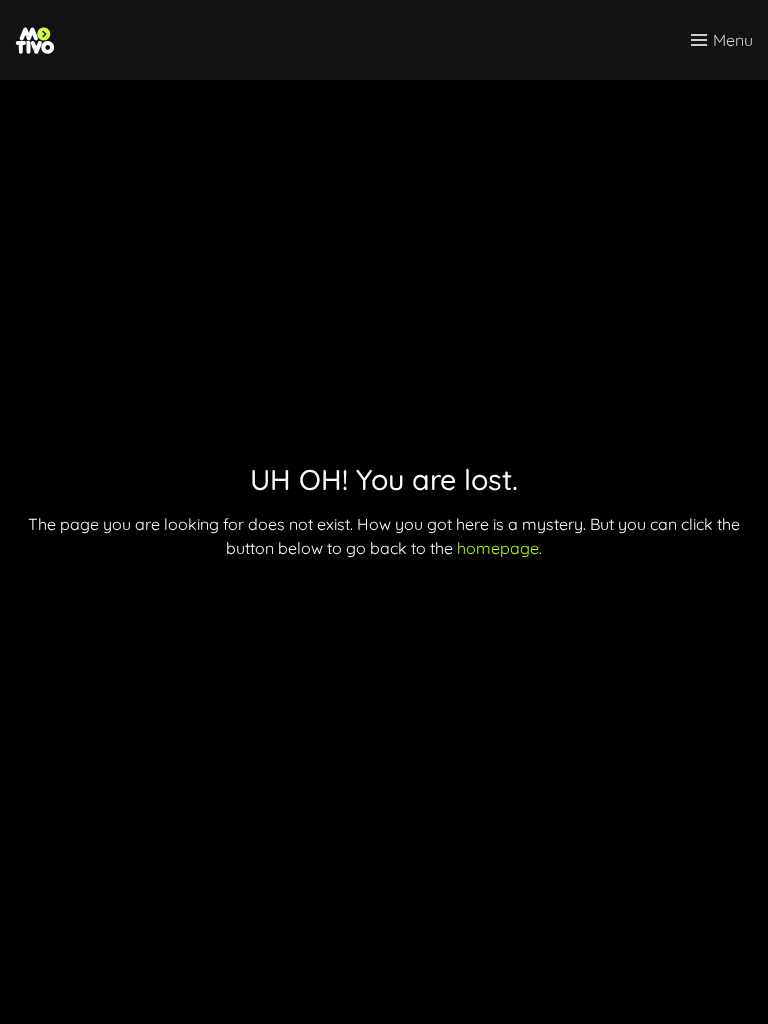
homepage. (499, 548)
